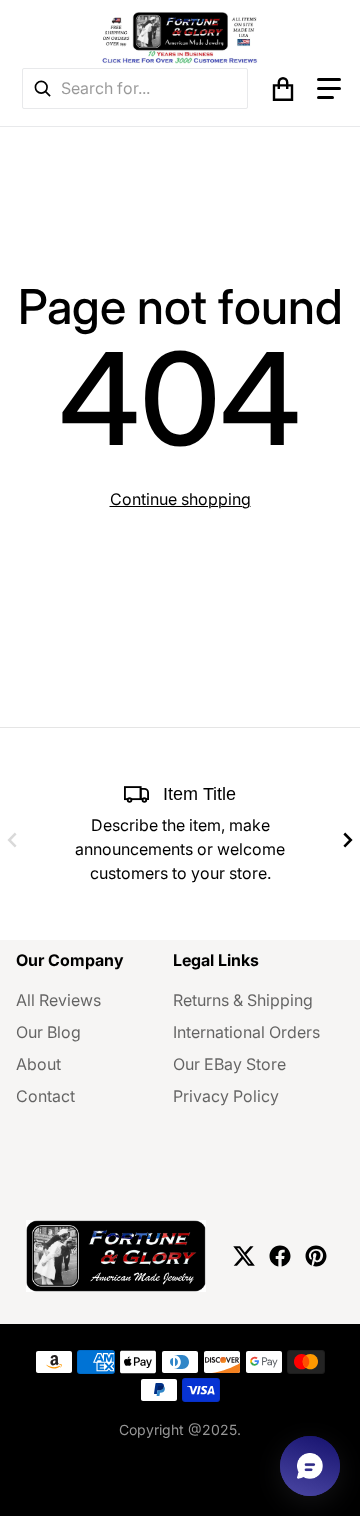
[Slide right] (348, 840)
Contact (45, 1096)
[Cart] (283, 89)
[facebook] (280, 1256)
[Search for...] (42, 88)
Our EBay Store (229, 1064)
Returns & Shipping (243, 1000)
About (38, 1064)
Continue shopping (180, 499)
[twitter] (244, 1256)
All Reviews (58, 1000)
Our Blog (48, 1032)
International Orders (246, 1032)
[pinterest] (316, 1256)
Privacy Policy (226, 1096)
